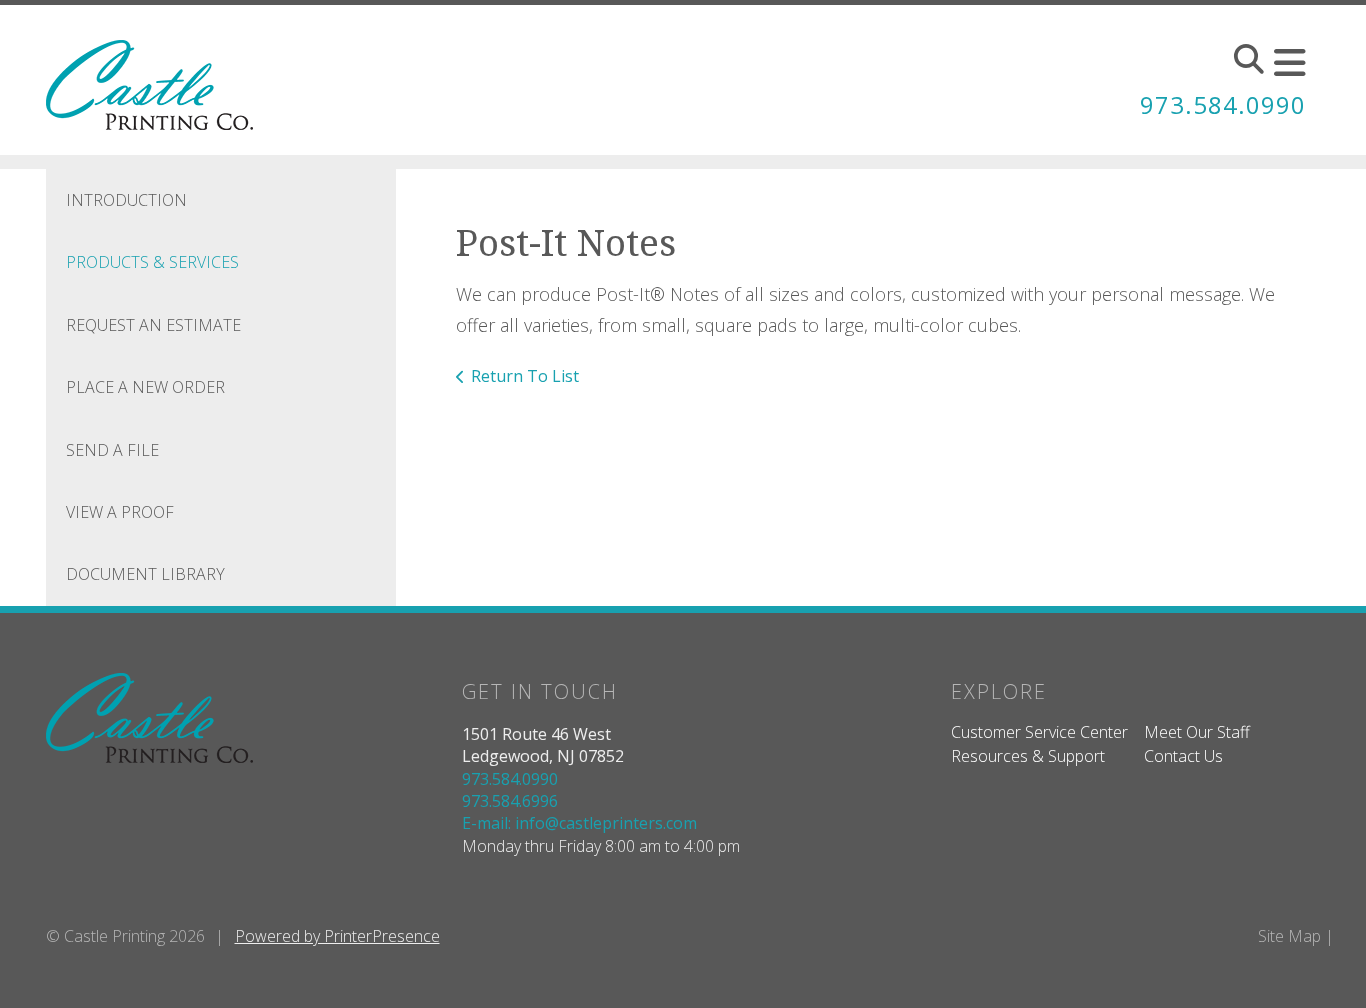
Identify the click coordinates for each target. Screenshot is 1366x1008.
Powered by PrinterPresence (337, 936)
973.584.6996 (510, 801)
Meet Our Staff (1197, 732)
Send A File (112, 450)
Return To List (525, 376)
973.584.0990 (1223, 104)
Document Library (145, 574)
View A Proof (120, 512)
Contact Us (1183, 756)
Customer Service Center (1039, 732)
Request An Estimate (153, 325)
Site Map (1289, 936)
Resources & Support (1028, 756)
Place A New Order (145, 387)
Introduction (126, 200)
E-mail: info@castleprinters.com (579, 823)
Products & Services (152, 262)
